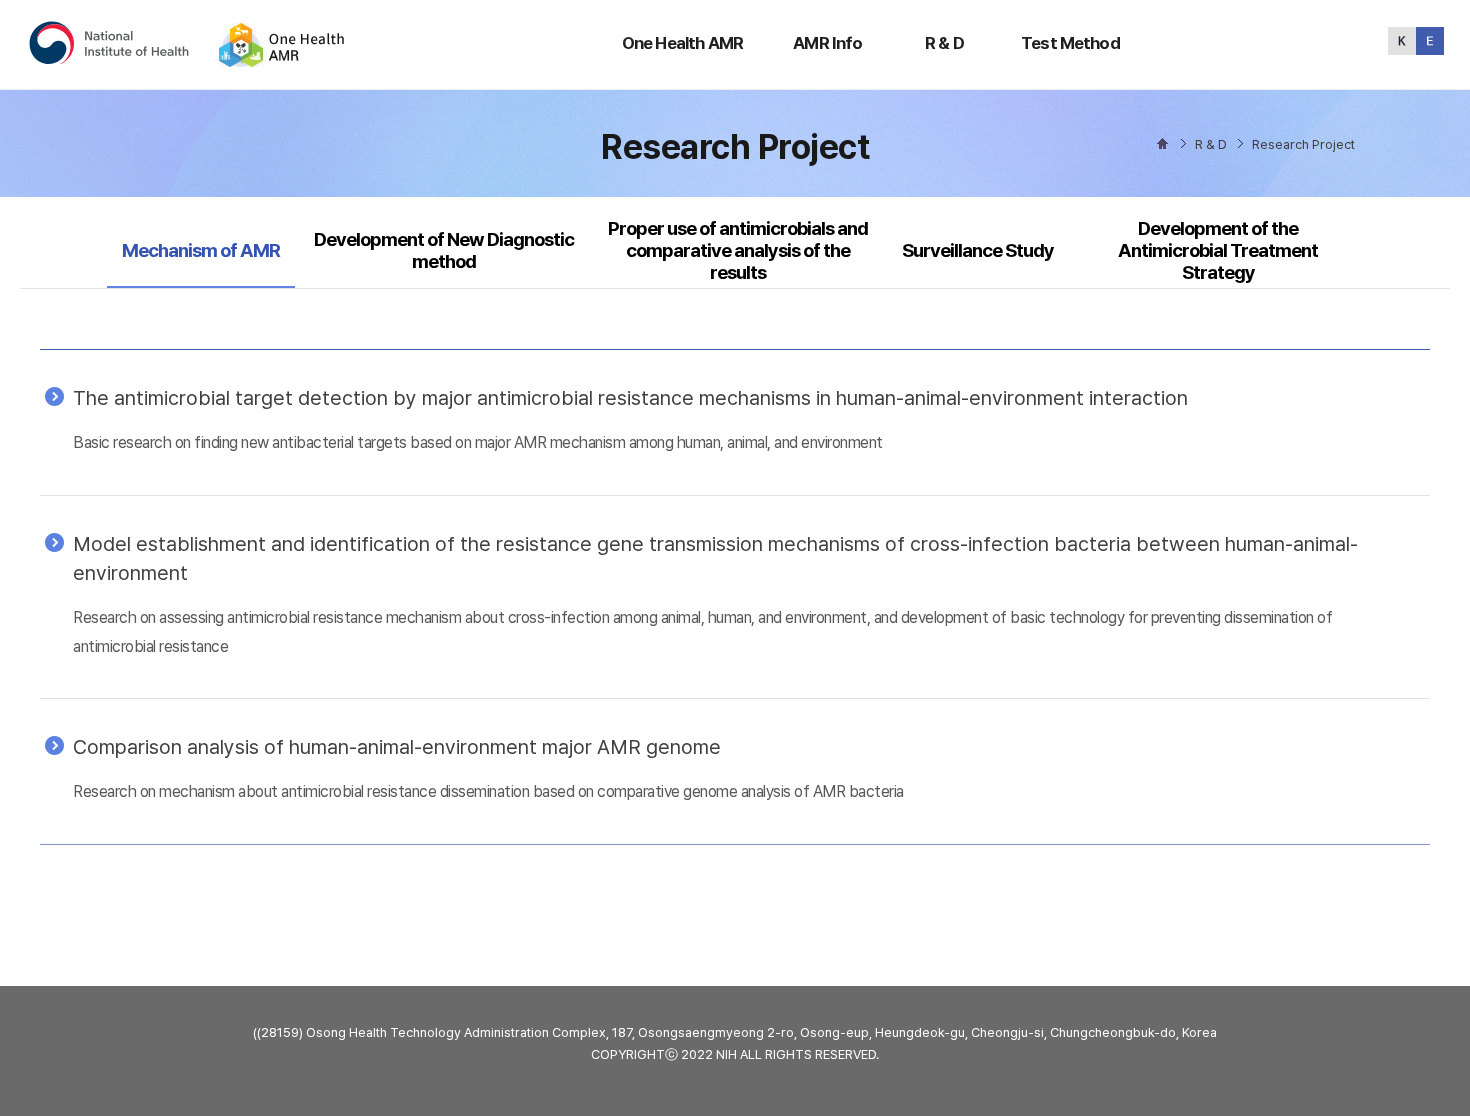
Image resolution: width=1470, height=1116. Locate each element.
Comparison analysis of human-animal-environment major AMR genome (397, 747)
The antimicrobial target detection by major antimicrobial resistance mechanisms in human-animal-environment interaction (630, 398)
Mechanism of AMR (200, 250)
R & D (944, 43)
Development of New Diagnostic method (444, 250)
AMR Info (827, 43)
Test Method (1070, 43)
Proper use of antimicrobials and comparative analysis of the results (738, 251)
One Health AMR (682, 43)
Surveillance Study (978, 250)
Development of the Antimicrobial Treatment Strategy (1218, 251)
